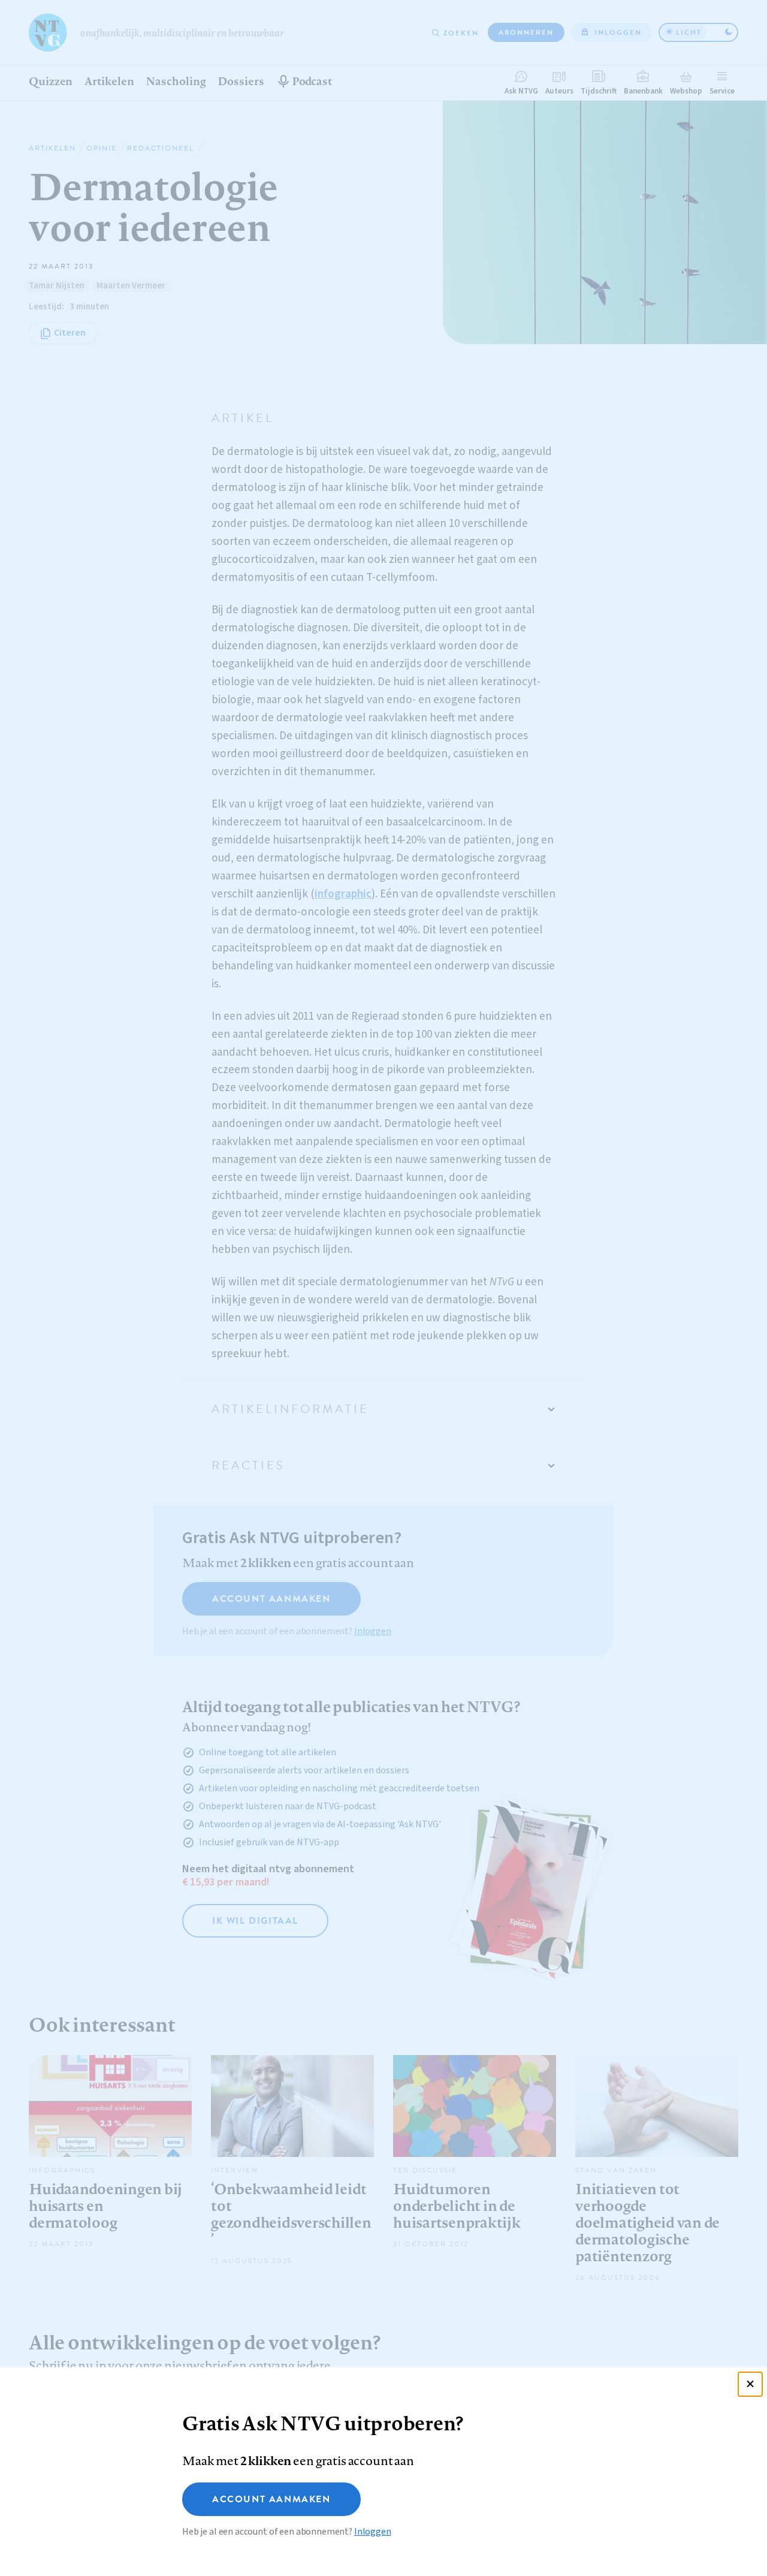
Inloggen (373, 2532)
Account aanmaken (271, 2499)
